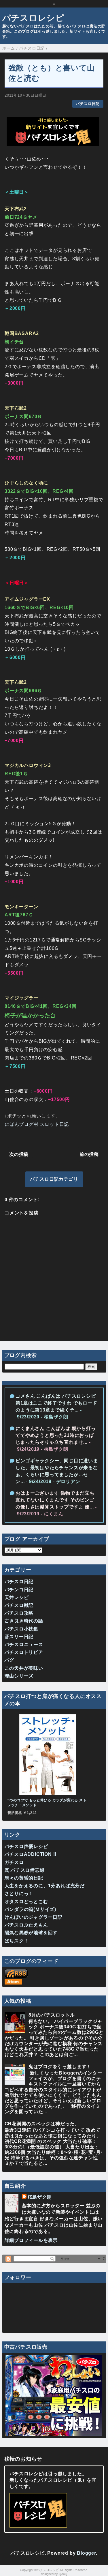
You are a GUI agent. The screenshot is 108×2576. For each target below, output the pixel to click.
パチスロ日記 (88, 104)
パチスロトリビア (24, 1652)
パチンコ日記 (19, 1590)
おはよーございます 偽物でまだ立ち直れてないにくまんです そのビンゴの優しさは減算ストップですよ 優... (55, 1500)
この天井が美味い (24, 1668)
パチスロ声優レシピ (26, 1846)
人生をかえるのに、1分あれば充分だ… (47, 1886)
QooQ (63, 2574)
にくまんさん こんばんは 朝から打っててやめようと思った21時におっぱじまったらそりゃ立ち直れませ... (56, 1435)
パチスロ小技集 (22, 1629)
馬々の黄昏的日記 (24, 1878)
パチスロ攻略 (19, 1613)
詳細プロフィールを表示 (31, 2240)
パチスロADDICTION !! (31, 1854)
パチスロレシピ (33, 18)
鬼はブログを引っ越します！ (60, 2067)
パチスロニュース (24, 1644)
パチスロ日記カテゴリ (54, 1179)
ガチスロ (14, 1862)
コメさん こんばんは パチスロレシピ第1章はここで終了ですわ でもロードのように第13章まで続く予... (56, 1403)
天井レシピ (17, 1597)
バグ (10, 1660)
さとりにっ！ (19, 1893)
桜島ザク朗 (40, 2197)
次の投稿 (19, 1154)
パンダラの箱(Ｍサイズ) (31, 1909)
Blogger (86, 2553)
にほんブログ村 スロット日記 (37, 1124)
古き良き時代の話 (24, 1621)
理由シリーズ (19, 1676)
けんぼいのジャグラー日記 (34, 1917)
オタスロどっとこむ (26, 1902)
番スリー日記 (19, 1637)
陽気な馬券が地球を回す (31, 1933)
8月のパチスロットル (52, 2015)
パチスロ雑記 (19, 1605)
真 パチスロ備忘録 (25, 1870)
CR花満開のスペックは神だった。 (42, 2124)
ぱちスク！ (17, 1941)
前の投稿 (89, 1154)
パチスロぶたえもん (26, 1925)
